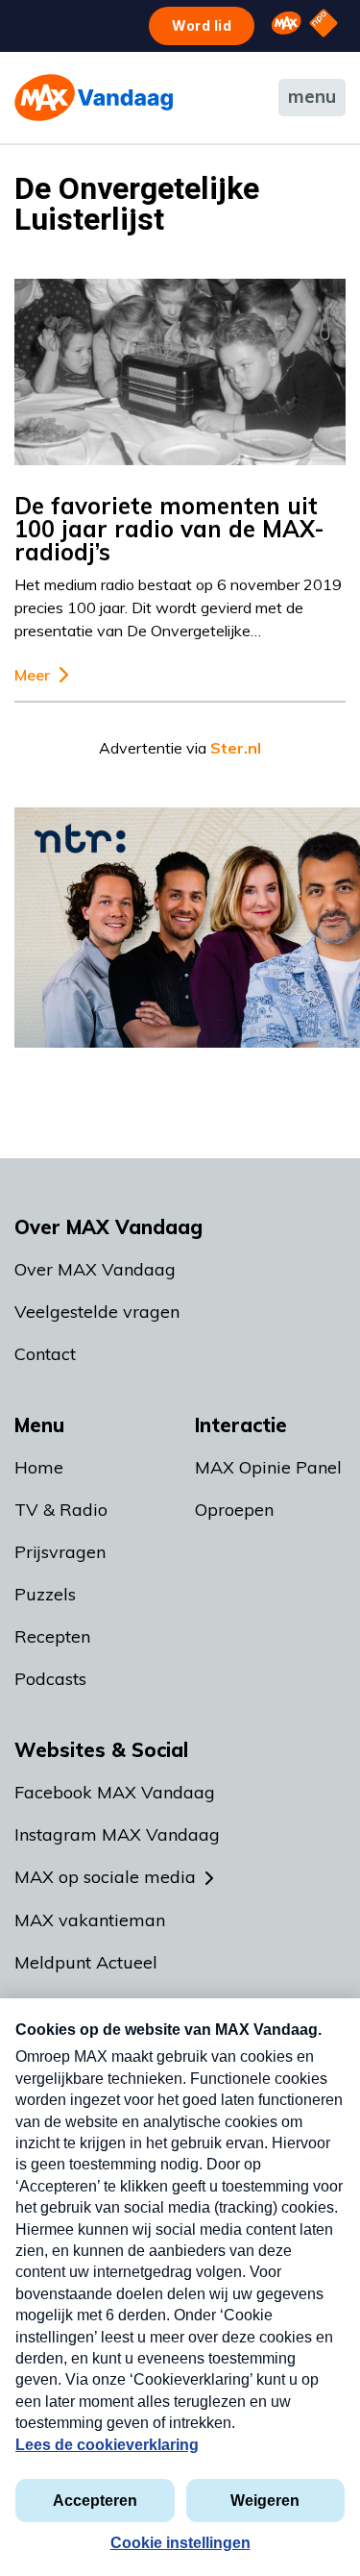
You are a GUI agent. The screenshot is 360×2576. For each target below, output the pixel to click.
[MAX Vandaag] (94, 98)
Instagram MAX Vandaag (117, 1834)
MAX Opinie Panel (268, 1467)
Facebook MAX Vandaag (115, 1792)
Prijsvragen (60, 1552)
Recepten (52, 1636)
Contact (45, 1354)
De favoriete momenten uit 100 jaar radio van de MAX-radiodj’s (169, 529)
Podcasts (50, 1679)
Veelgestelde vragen (97, 1312)
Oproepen (234, 1510)
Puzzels (45, 1594)
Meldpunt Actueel (86, 1962)
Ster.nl (236, 748)
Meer (32, 675)
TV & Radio (61, 1510)
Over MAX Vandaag (95, 1269)
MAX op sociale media (105, 1877)
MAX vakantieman (90, 1920)
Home (39, 1467)
